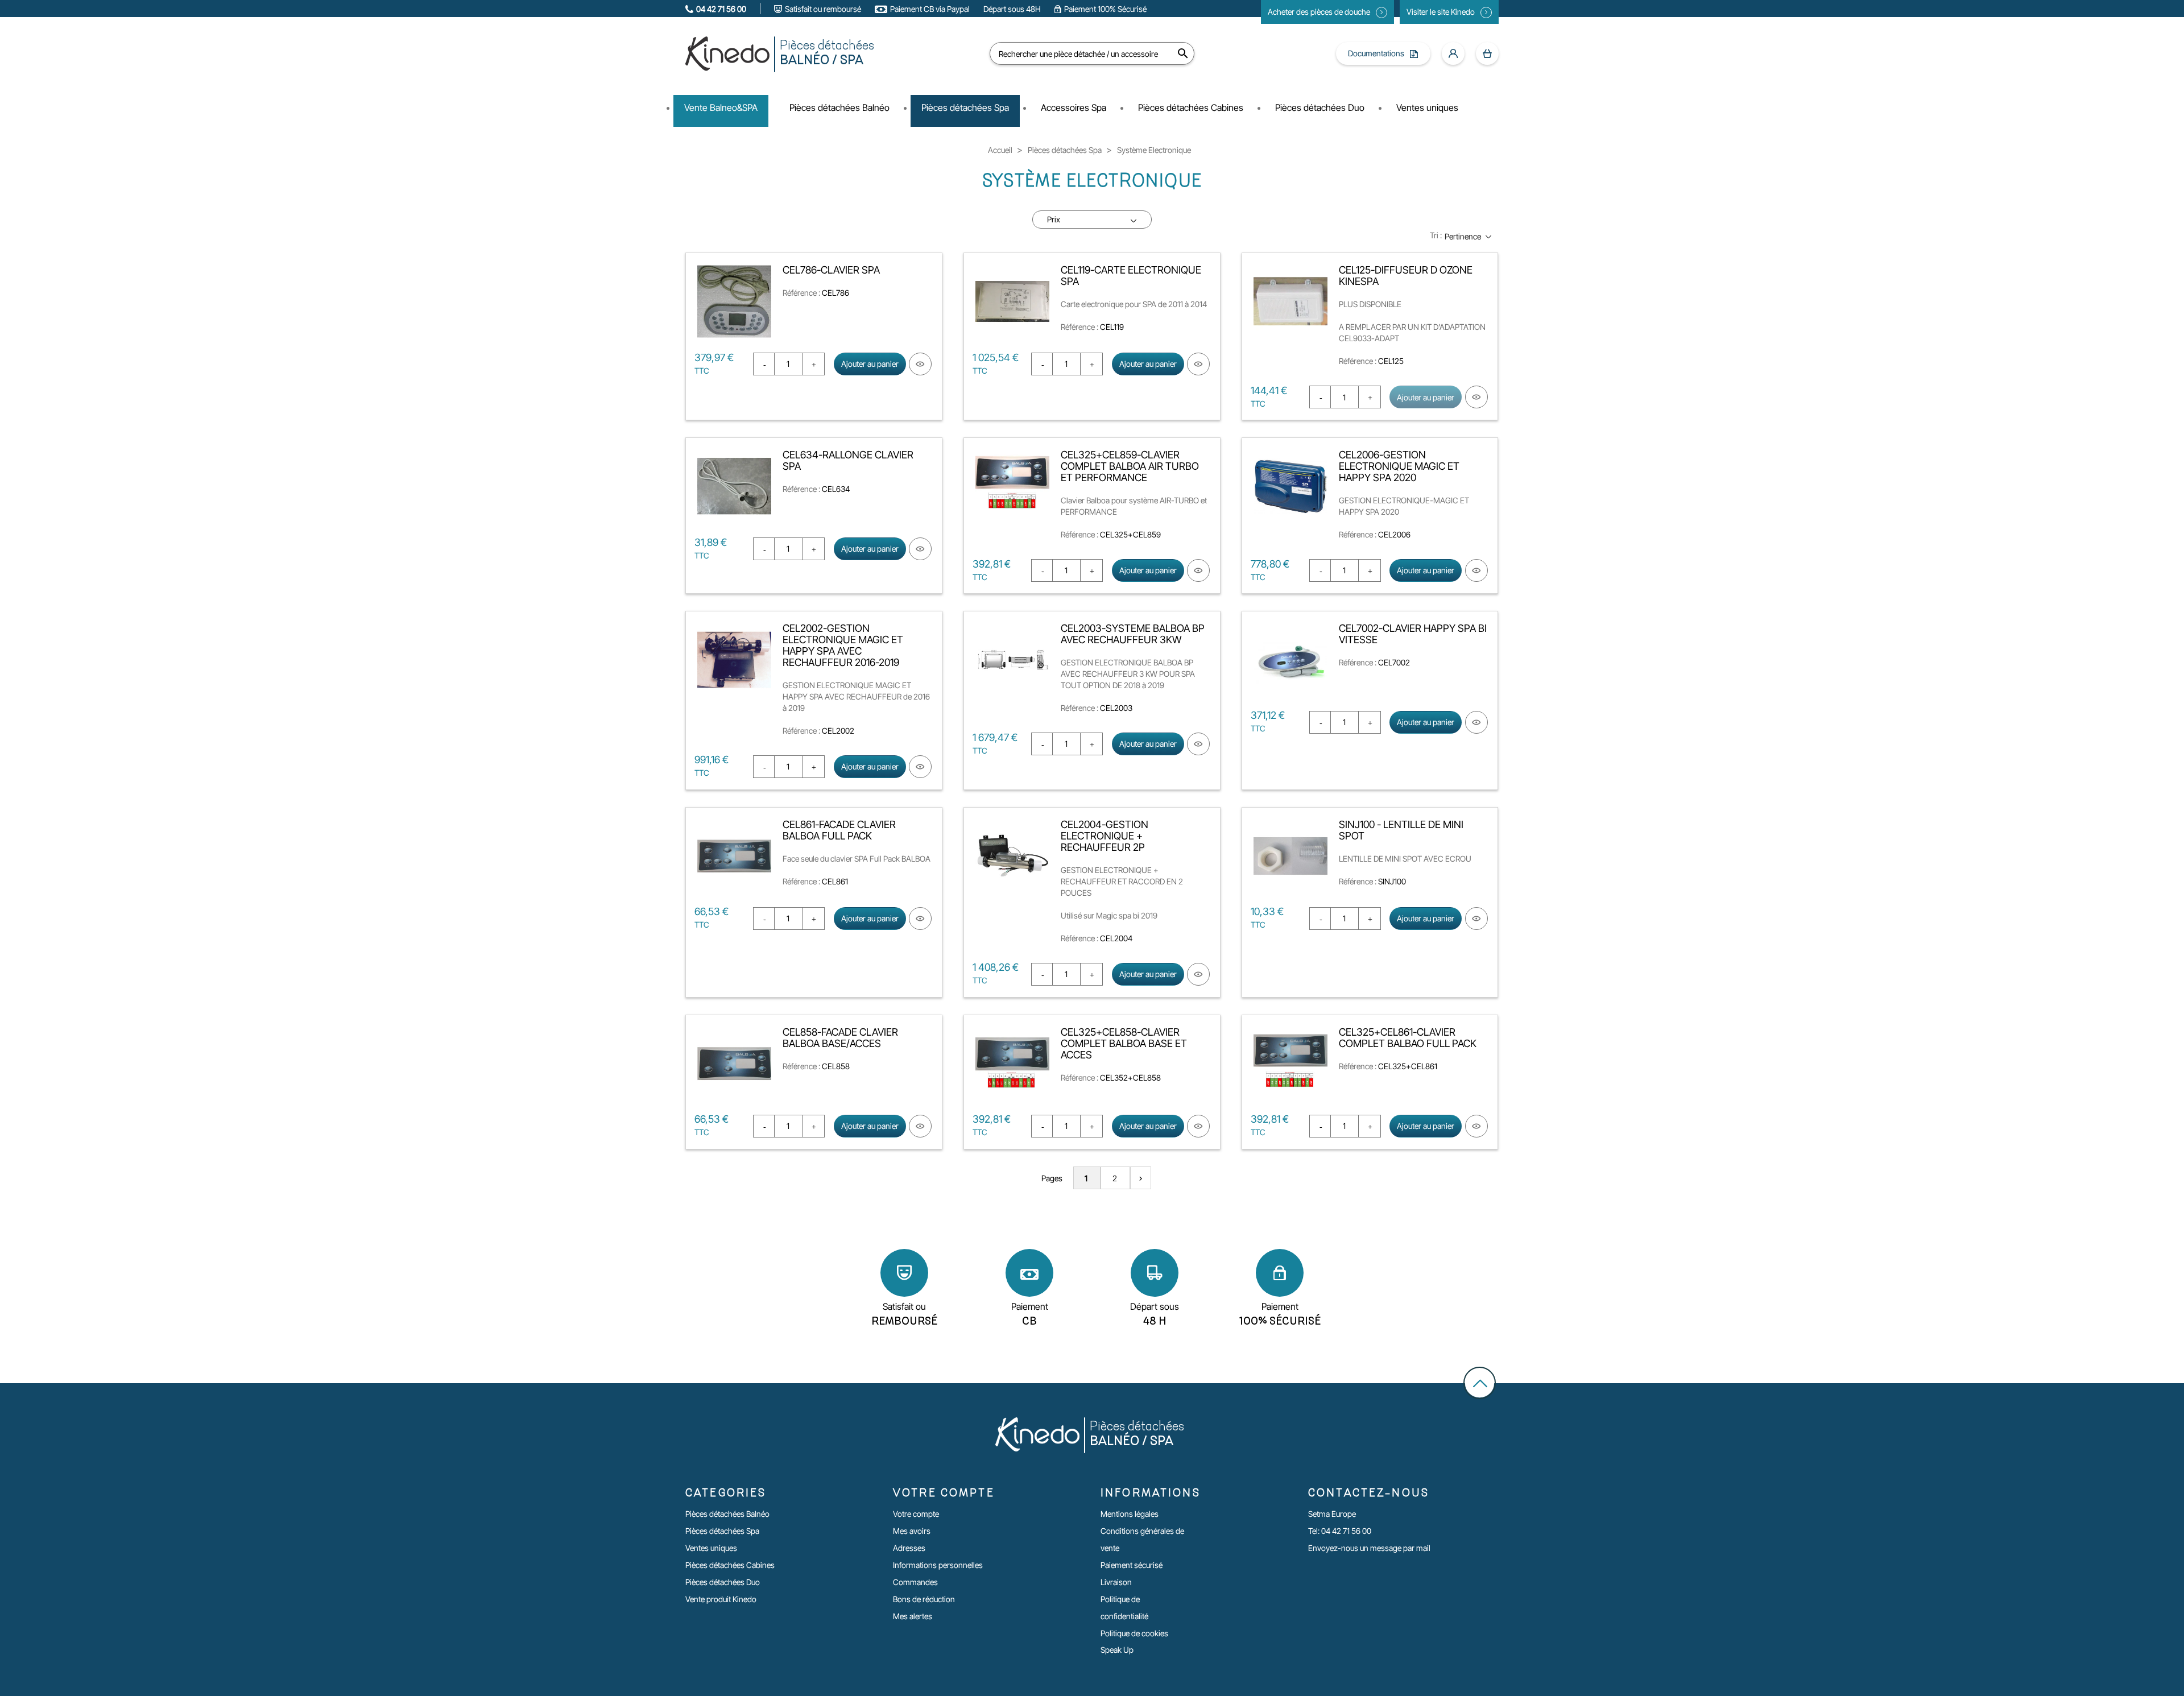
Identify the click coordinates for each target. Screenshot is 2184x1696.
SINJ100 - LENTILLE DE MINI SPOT (1401, 830)
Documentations (1376, 53)
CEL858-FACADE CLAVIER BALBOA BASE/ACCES (840, 1038)
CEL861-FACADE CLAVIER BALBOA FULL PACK (839, 830)
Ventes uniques (711, 1548)
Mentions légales (1130, 1514)
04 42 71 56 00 (721, 9)
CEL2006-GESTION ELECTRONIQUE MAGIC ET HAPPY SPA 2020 (1399, 466)
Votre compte (916, 1514)
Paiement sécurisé (1132, 1565)
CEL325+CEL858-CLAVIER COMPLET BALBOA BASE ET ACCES (1124, 1043)
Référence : (801, 293)
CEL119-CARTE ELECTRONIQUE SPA (1131, 276)
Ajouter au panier (870, 364)
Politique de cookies (1134, 1633)
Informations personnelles (938, 1565)
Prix (1054, 219)
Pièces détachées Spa (722, 1531)
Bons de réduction (924, 1599)
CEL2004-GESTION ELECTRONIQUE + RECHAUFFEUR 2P (1105, 836)
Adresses (909, 1548)
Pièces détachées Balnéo (727, 1514)
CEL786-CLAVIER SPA (831, 270)
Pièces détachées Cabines (730, 1565)
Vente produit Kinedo (721, 1599)
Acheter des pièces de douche (1319, 12)
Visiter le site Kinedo (1441, 12)
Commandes (915, 1582)
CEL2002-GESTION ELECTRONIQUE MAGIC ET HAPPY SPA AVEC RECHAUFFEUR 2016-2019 (843, 645)
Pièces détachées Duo (723, 1582)
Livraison (1116, 1582)
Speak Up (1117, 1650)
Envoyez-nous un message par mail (1369, 1548)
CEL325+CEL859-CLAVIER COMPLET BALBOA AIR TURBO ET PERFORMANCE (1130, 466)
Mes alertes (913, 1616)
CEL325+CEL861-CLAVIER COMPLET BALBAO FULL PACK (1408, 1038)
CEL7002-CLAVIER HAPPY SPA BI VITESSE (1413, 634)
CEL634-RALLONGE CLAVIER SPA (848, 460)
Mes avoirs (912, 1531)
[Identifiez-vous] (1453, 53)
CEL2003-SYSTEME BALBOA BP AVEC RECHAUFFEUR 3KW (1133, 634)
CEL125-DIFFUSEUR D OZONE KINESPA (1406, 276)
